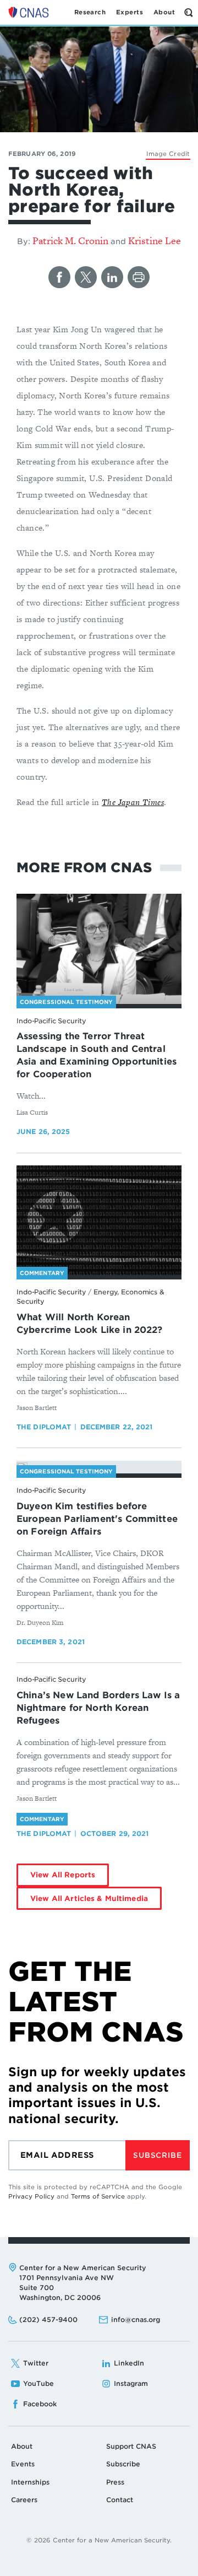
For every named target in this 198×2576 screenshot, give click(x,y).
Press (115, 2482)
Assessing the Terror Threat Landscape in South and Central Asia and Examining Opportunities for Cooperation (97, 1055)
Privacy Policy (31, 2196)
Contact (120, 2500)
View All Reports (63, 1875)
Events (23, 2464)
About (22, 2446)
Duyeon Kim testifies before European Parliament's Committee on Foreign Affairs (97, 1519)
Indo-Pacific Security (51, 1021)
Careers (24, 2500)
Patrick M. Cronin (70, 241)
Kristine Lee (155, 241)
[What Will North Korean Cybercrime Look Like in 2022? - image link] (99, 1221)
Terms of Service (98, 2196)
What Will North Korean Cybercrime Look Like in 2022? (90, 1324)
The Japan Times (133, 802)
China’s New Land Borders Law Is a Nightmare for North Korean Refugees (98, 1708)
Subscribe (157, 2155)
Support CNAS (131, 2446)
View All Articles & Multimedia (89, 1899)
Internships (30, 2482)
